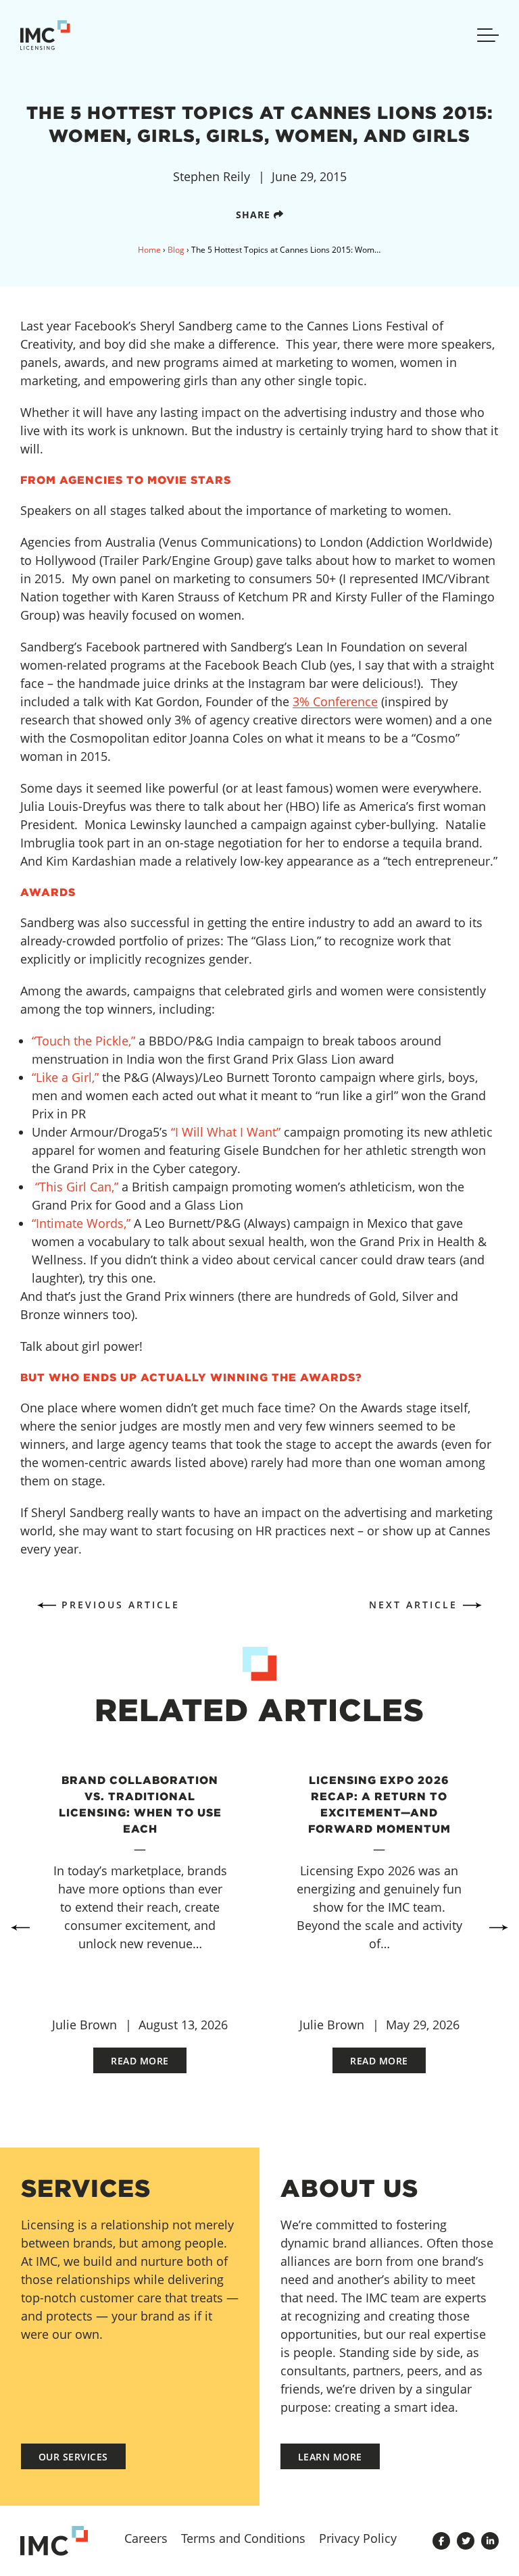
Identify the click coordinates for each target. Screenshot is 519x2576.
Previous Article (121, 1605)
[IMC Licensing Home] (54, 35)
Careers (146, 2538)
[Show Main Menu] (488, 35)
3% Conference (335, 701)
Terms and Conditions (243, 2538)
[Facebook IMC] (441, 2541)
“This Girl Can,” (77, 1187)
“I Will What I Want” (226, 1132)
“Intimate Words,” (81, 1223)
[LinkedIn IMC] (490, 2541)
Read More (140, 2061)
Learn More (330, 2457)
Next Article (413, 1605)
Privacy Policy (358, 2538)
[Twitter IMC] (466, 2541)
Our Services (73, 2457)
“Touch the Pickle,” (83, 1041)
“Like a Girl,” (65, 1077)
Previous (20, 1927)
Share (255, 215)
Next (499, 1927)
